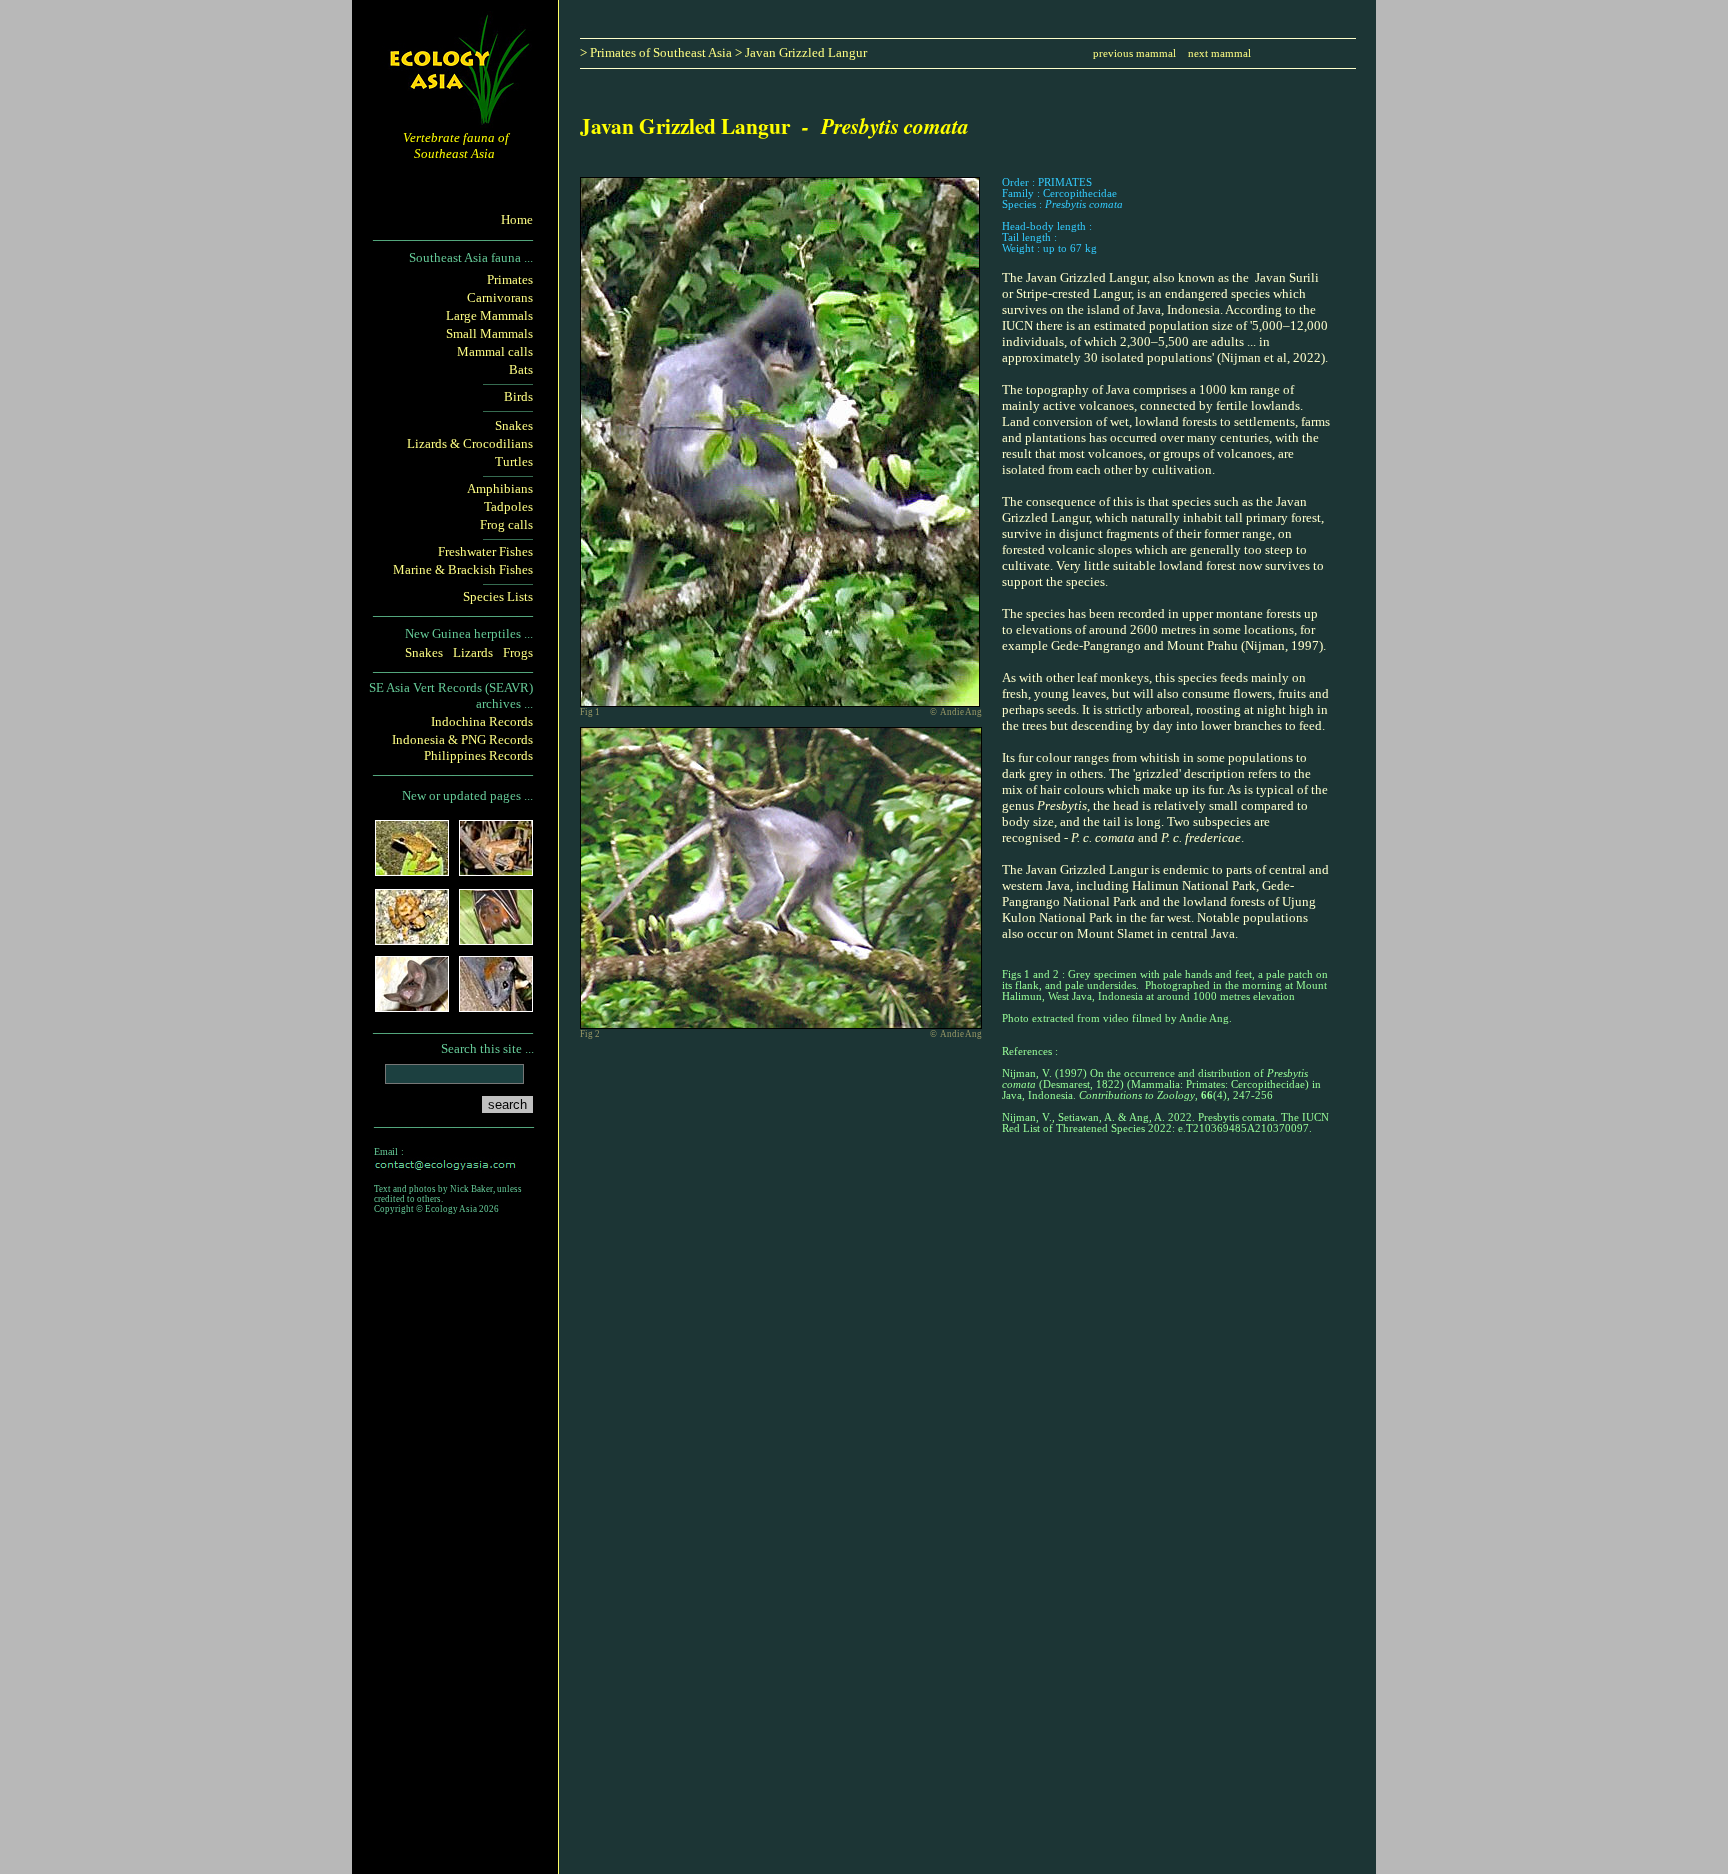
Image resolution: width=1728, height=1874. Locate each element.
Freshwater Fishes (485, 551)
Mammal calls (495, 351)
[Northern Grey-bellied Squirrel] (496, 1005)
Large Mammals (489, 315)
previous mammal (1136, 53)
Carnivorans (500, 297)
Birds (518, 396)
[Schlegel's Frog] (412, 869)
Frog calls (506, 524)
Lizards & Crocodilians (470, 443)
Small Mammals (489, 333)
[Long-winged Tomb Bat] (412, 1005)
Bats (521, 369)
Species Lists (498, 596)
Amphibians (500, 488)
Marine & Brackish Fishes (463, 569)
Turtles (514, 461)
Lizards (473, 652)
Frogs (518, 652)
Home (517, 219)
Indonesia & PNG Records (462, 739)
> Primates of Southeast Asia (656, 52)
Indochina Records (482, 721)
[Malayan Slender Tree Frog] (496, 869)
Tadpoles (508, 506)
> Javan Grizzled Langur (801, 52)
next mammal (1219, 53)
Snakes (514, 425)
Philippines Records (478, 755)
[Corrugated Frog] (412, 938)
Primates (510, 279)
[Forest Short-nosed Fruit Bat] (496, 938)
